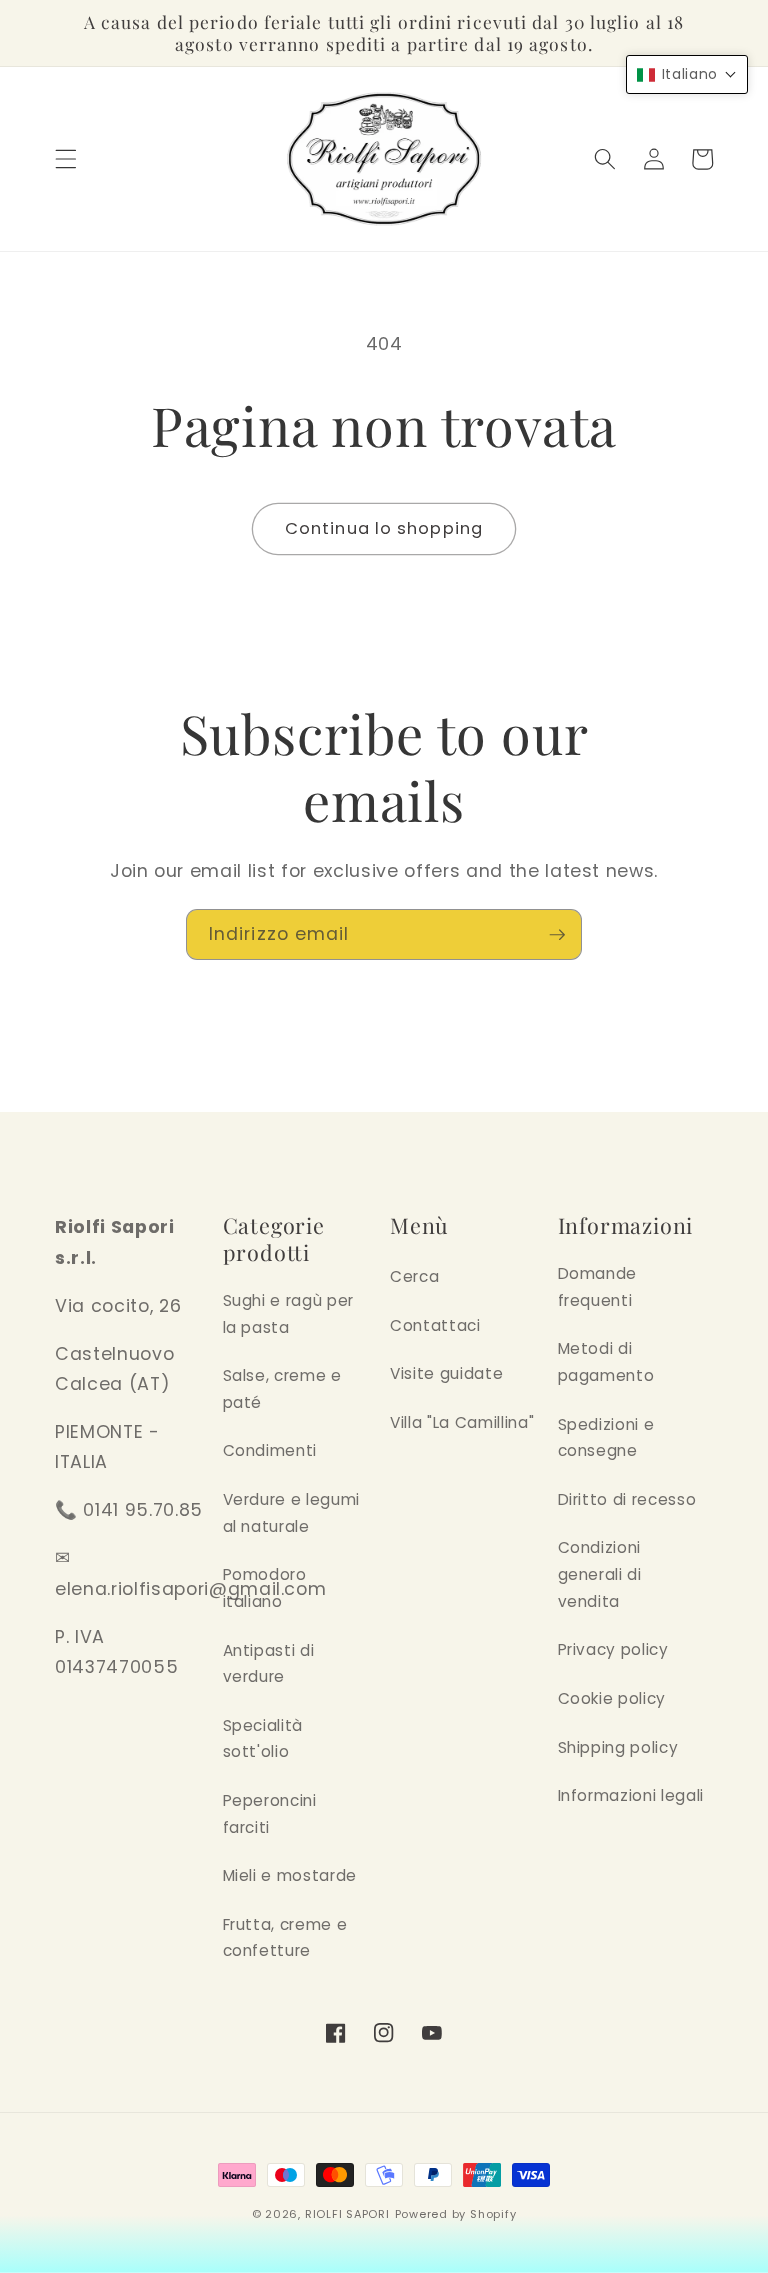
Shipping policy (618, 1747)
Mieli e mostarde (290, 1875)
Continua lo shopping (384, 528)
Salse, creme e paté (282, 1389)
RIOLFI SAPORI (347, 2214)
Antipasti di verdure (269, 1664)
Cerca (414, 1276)
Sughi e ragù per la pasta (289, 1314)
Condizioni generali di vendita (600, 1574)
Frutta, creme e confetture (285, 1938)
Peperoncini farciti (270, 1814)
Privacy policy (613, 1649)
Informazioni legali (631, 1795)
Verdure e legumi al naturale (292, 1513)
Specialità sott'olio (263, 1739)
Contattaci (435, 1325)
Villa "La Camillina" (462, 1422)
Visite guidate (446, 1373)
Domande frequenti (598, 1287)
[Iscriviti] (557, 935)
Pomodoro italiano (265, 1588)
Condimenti (270, 1450)
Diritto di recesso (627, 1499)
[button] (66, 159)
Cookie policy (612, 1698)
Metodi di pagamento (606, 1362)
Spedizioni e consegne (606, 1438)
